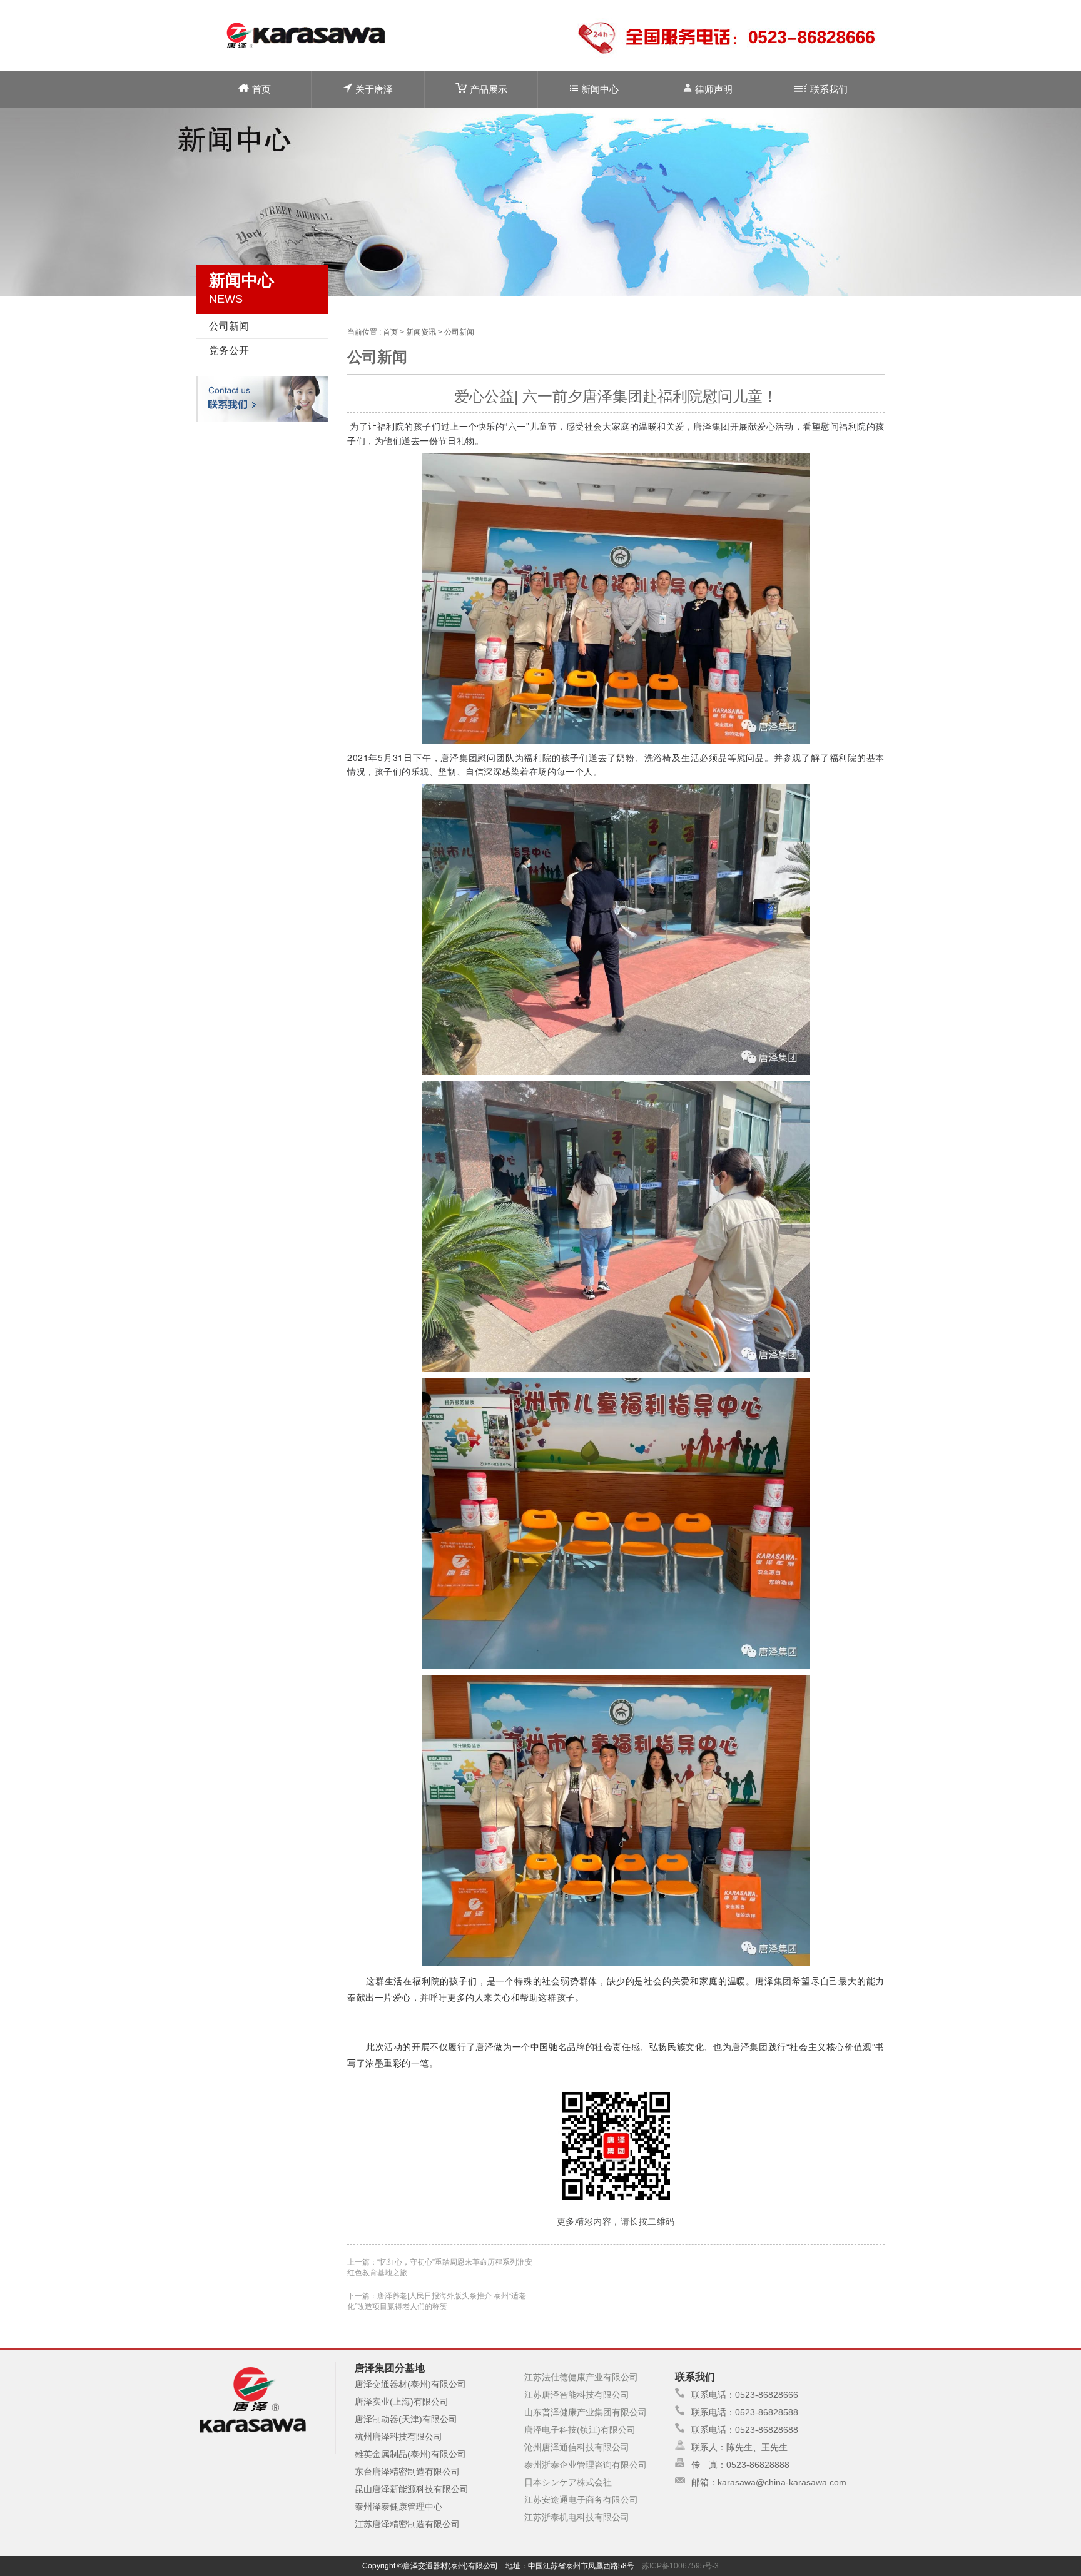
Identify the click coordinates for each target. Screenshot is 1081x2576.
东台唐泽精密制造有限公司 (407, 2472)
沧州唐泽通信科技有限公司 (577, 2447)
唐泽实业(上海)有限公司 (402, 2402)
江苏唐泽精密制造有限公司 (407, 2524)
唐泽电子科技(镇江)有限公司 (580, 2430)
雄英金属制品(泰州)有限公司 (410, 2454)
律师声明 (714, 89)
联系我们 (829, 89)
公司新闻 (229, 326)
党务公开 (229, 351)
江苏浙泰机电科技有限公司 (577, 2517)
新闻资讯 (421, 332)
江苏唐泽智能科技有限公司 (577, 2395)
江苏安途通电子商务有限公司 (581, 2500)
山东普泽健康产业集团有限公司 (586, 2412)
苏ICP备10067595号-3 (680, 2566)
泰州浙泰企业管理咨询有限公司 (586, 2465)
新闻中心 (600, 89)
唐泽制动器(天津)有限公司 (406, 2419)
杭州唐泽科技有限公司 (398, 2437)
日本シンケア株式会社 (568, 2482)
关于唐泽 (374, 89)
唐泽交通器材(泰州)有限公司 (410, 2384)
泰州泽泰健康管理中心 (398, 2507)
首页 (261, 89)
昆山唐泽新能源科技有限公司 (412, 2489)
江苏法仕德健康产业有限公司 (581, 2377)
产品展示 (489, 89)
